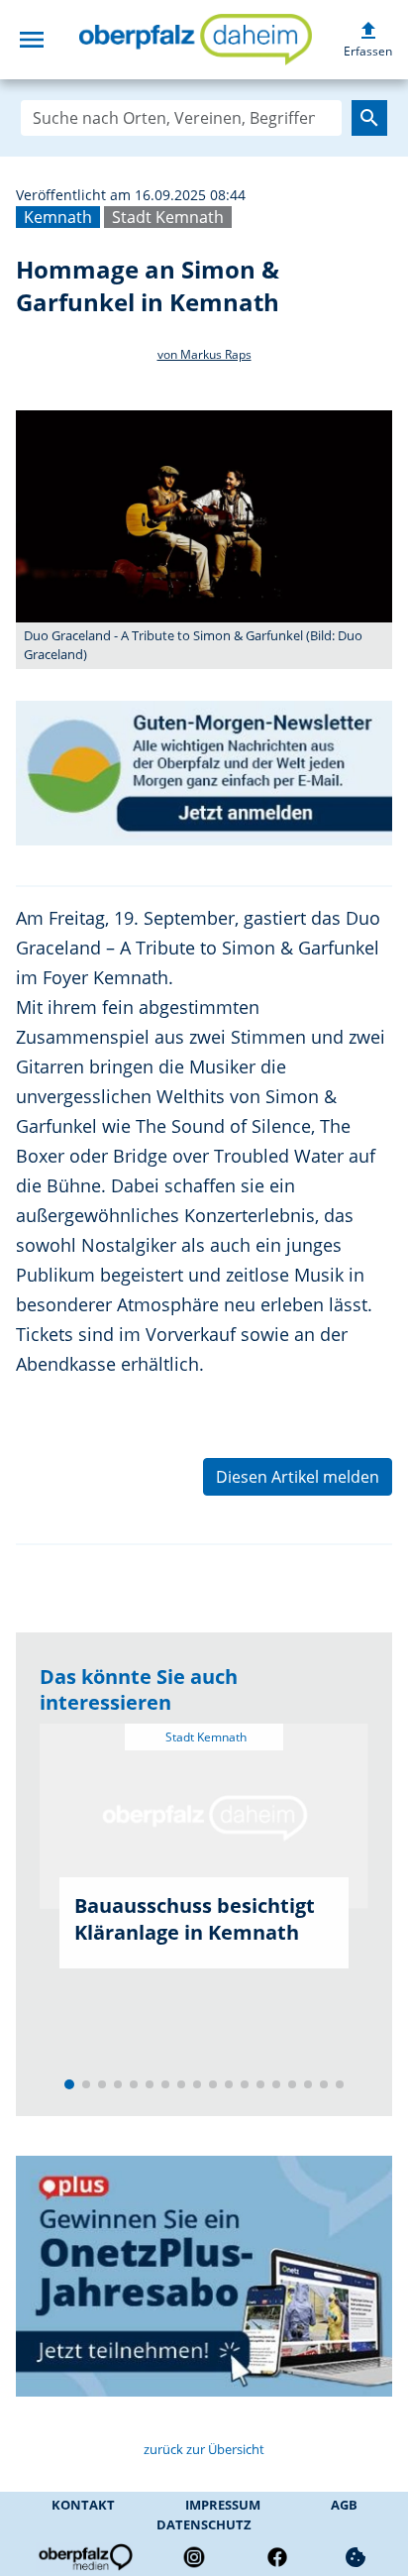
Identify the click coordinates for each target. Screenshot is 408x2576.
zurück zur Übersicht (204, 2449)
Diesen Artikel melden (298, 1477)
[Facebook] (277, 2557)
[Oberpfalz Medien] (84, 2557)
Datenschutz (204, 2524)
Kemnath (58, 217)
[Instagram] (194, 2557)
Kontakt (83, 2505)
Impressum (223, 2505)
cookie (356, 2557)
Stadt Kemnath (168, 217)
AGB (344, 2505)
